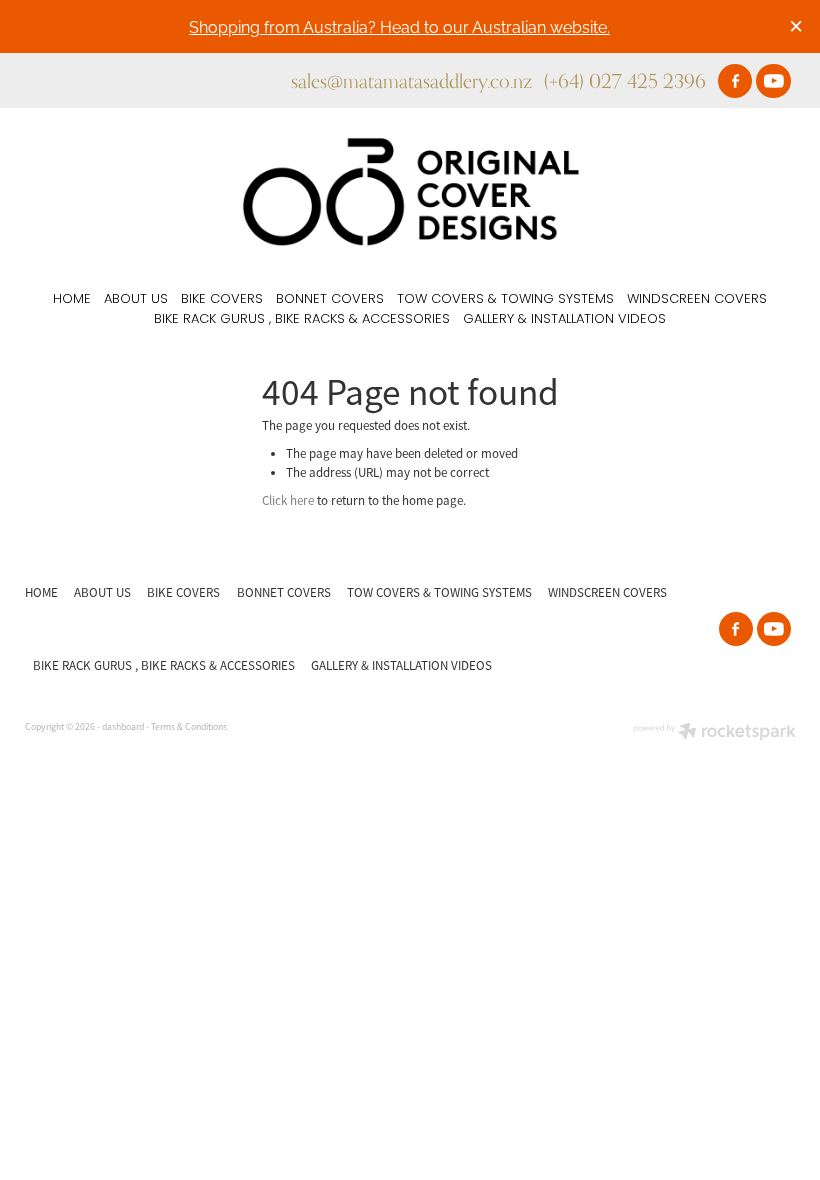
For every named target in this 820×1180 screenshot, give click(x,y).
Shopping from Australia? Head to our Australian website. (399, 25)
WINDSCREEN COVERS (697, 299)
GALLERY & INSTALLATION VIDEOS (564, 319)
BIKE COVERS (222, 299)
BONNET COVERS (330, 299)
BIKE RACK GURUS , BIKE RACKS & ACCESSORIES (302, 319)
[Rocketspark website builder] (714, 733)
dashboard (123, 727)
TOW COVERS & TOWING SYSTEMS (505, 299)
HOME (72, 299)
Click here (288, 500)
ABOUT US (136, 299)
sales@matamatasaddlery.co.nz (411, 80)
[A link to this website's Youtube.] (773, 81)
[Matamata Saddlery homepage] (409, 192)
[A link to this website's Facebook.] (735, 81)
